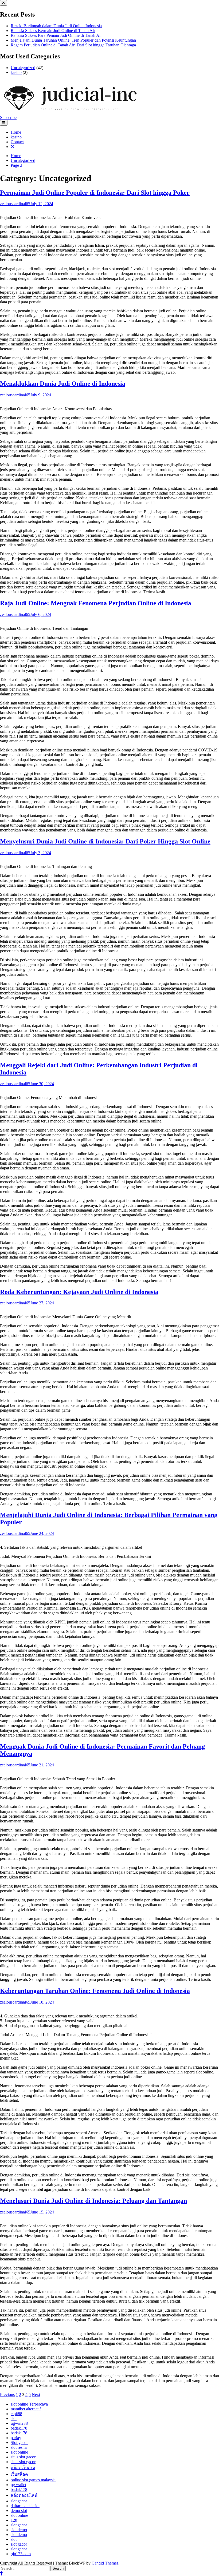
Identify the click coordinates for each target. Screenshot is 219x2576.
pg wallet (18, 2485)
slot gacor (19, 2501)
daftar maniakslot (25, 2506)
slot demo (19, 2530)
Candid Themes (105, 2563)
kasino (16, 72)
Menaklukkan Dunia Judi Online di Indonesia (63, 384)
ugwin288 (19, 2423)
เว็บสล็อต (19, 2474)
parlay (16, 2438)
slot (14, 2418)
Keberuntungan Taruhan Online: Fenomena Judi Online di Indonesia (95, 1991)
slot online (19, 2452)
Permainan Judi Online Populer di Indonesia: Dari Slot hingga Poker (95, 193)
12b (14, 2520)
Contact (17, 142)
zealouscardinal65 (15, 204)
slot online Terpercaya (29, 2404)
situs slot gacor (23, 2457)
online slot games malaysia (33, 2480)
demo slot (19, 2511)
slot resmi (19, 2447)
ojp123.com (21, 2554)
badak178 (19, 2428)
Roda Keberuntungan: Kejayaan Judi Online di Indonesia (79, 1292)
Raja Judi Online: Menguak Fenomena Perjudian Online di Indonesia (96, 603)
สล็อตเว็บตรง (23, 2468)
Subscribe (8, 118)
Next (36, 2394)
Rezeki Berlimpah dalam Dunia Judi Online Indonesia (56, 26)
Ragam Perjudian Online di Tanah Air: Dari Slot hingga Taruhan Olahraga (73, 45)
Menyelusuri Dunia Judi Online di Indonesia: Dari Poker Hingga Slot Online (105, 841)
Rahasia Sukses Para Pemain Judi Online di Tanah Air (56, 35)
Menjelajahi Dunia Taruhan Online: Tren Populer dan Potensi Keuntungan (73, 40)
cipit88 (16, 2414)
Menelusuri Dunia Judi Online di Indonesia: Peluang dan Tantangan (93, 2201)
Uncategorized (23, 68)
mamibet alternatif (26, 2409)
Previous (7, 2394)
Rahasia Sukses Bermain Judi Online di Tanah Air (53, 31)
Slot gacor (19, 2442)
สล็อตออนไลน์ (24, 2495)
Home (16, 132)
